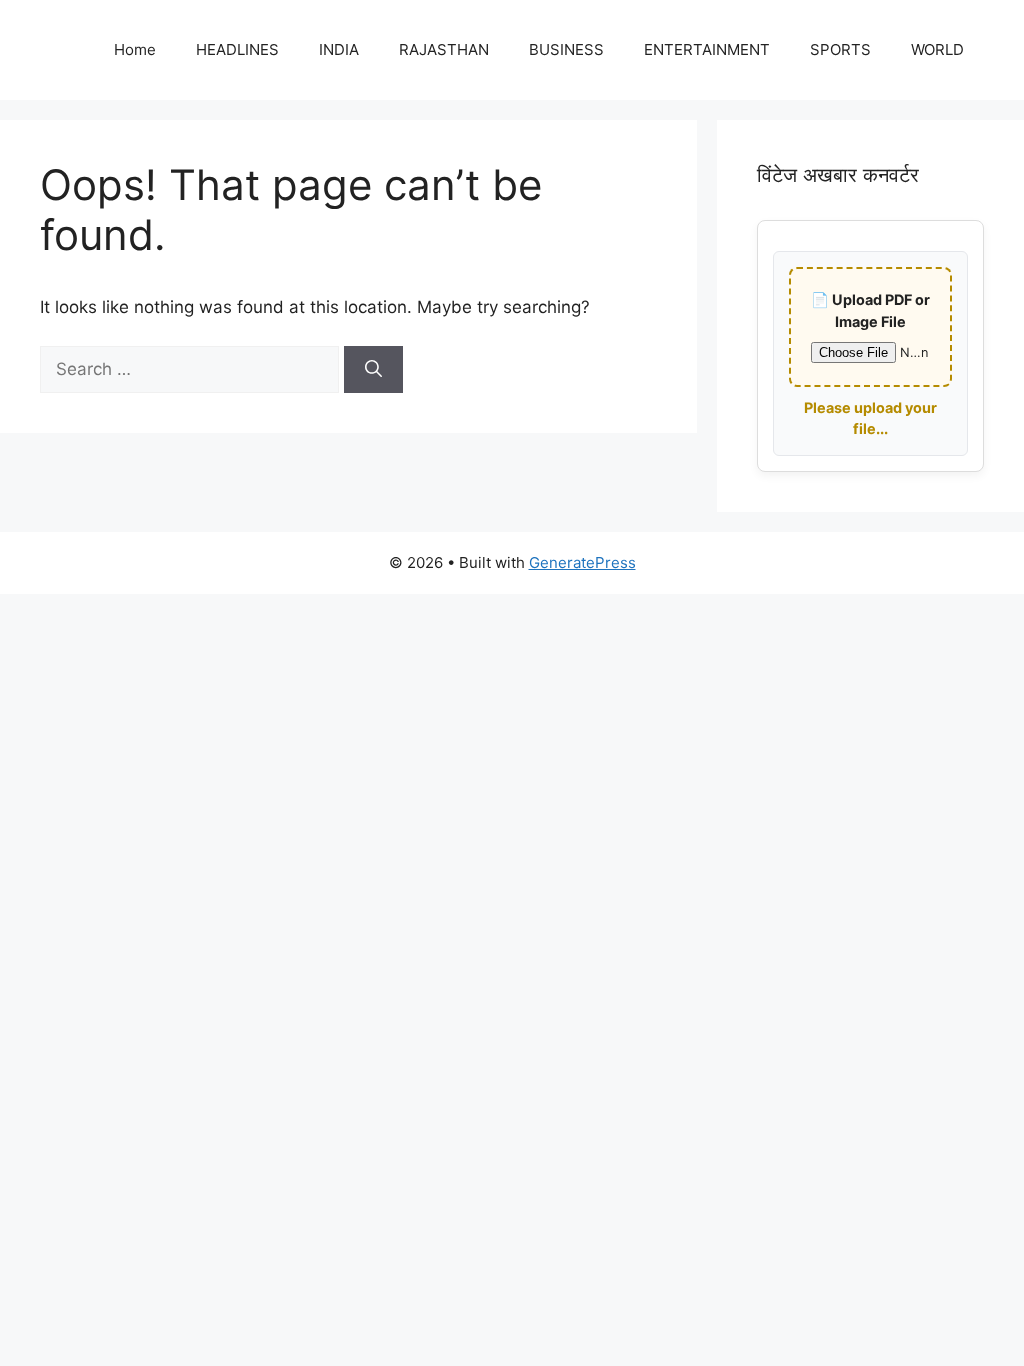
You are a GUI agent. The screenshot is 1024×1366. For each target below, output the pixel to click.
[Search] (373, 370)
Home (135, 49)
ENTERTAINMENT (707, 49)
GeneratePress (582, 562)
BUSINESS (566, 49)
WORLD (937, 49)
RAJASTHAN (444, 49)
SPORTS (840, 49)
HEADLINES (237, 49)
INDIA (339, 49)
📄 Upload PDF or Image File (870, 310)
